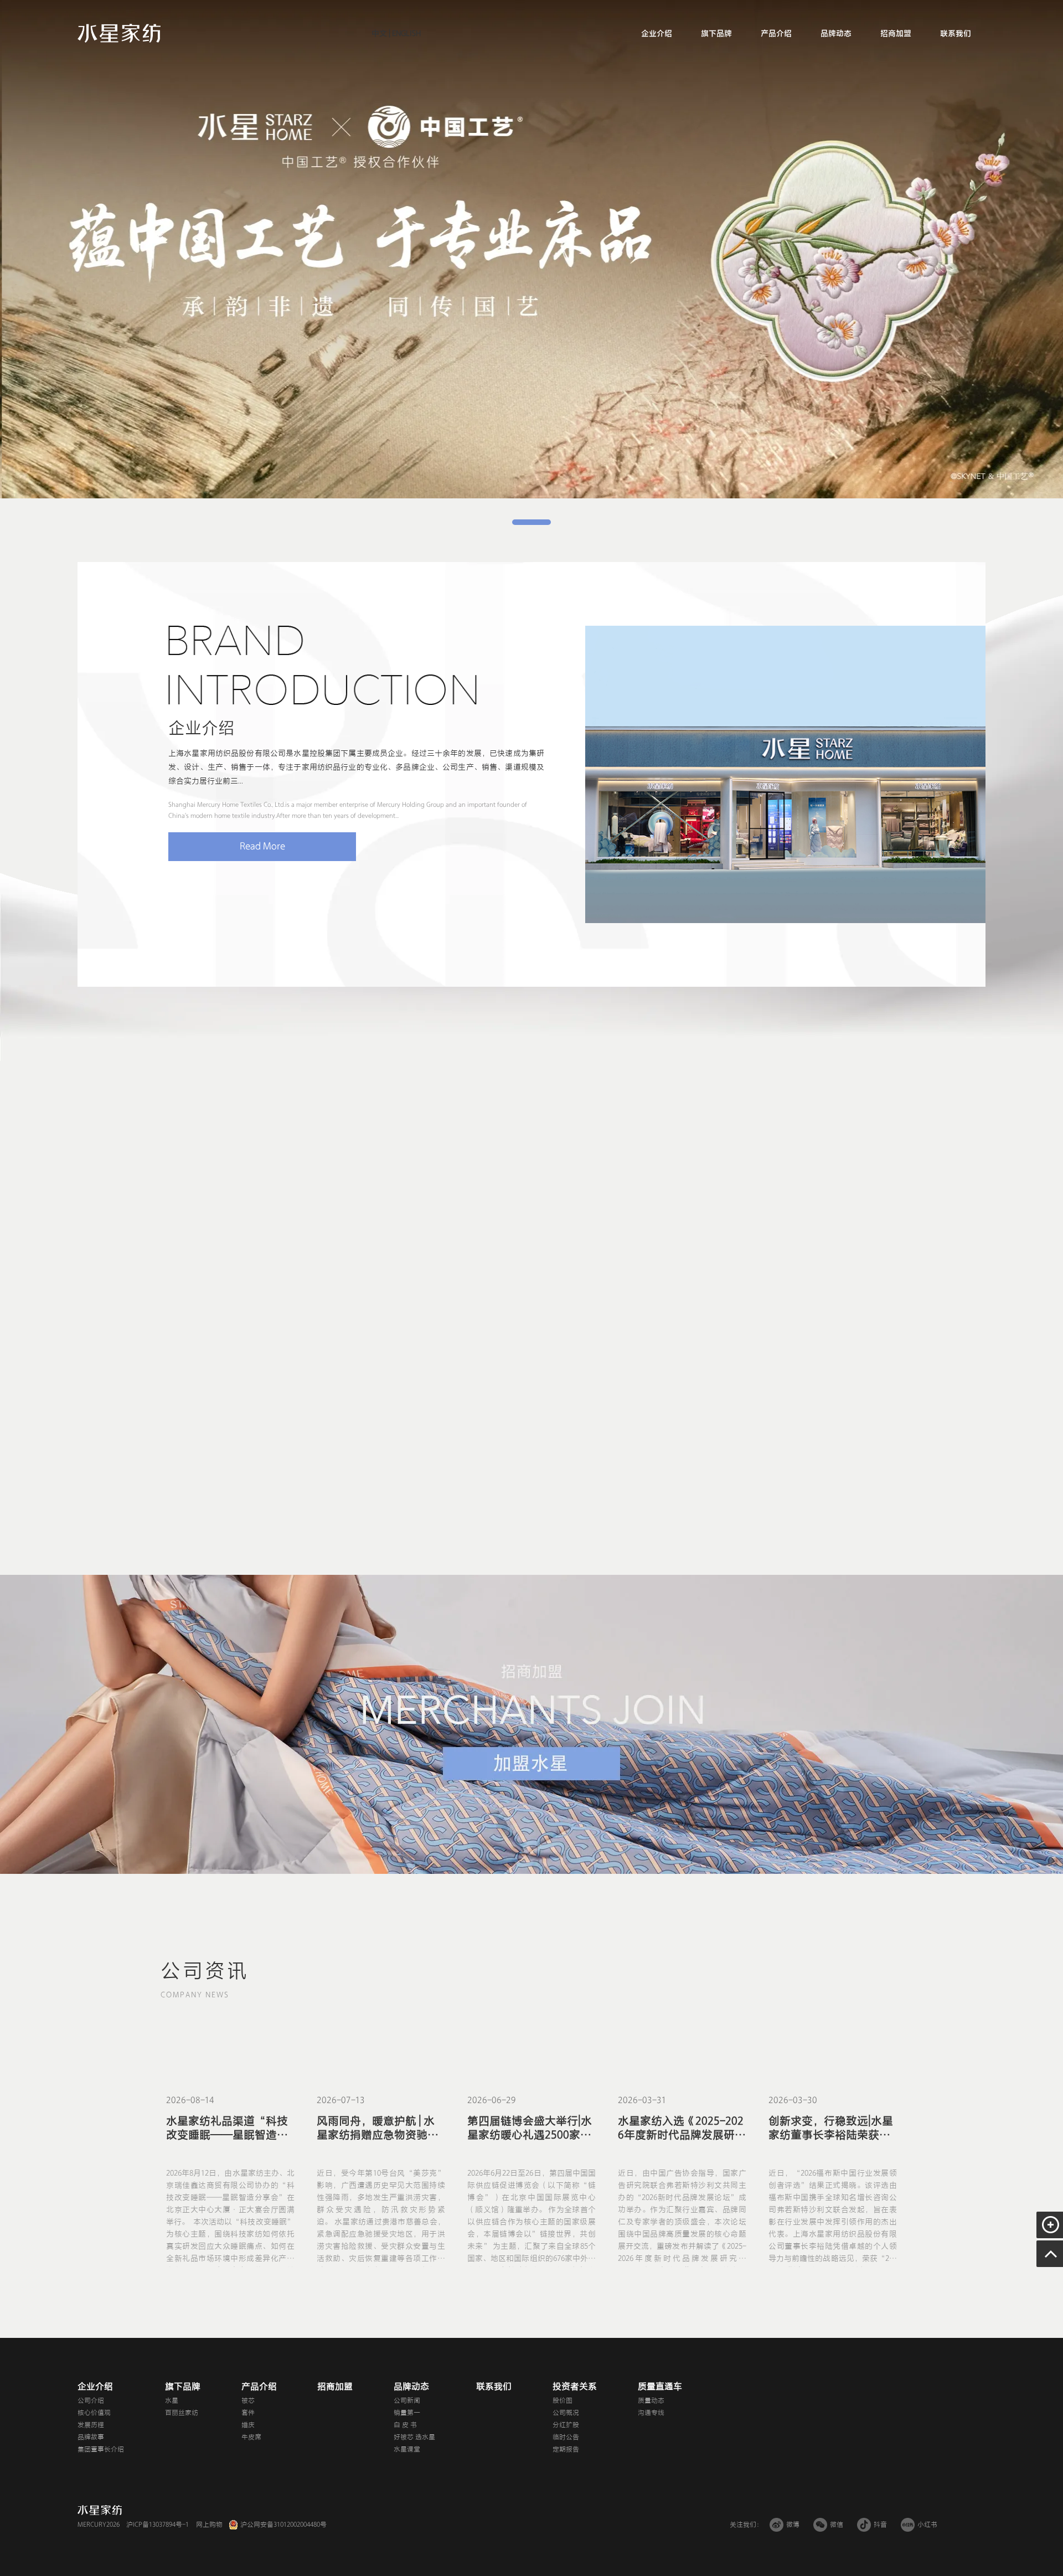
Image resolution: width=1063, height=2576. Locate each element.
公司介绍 (91, 2400)
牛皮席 (251, 2437)
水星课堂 (407, 2449)
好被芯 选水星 (414, 2437)
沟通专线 (651, 2413)
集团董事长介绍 (101, 2449)
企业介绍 (657, 34)
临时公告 (566, 2437)
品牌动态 (836, 34)
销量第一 (407, 2413)
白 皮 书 (405, 2425)
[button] (531, 522)
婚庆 (248, 2425)
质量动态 (651, 2400)
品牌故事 (91, 2437)
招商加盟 (896, 34)
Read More (262, 846)
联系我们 (956, 34)
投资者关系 (575, 2387)
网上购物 (209, 2525)
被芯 (248, 2400)
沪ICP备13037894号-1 (158, 2525)
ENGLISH (406, 34)
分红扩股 (566, 2425)
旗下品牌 (716, 34)
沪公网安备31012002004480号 (283, 2525)
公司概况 (566, 2413)
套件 (248, 2413)
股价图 (563, 2400)
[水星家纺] (119, 33)
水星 (172, 2400)
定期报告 (566, 2449)
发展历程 (91, 2425)
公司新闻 (407, 2400)
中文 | (381, 34)
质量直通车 (660, 2387)
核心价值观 (94, 2413)
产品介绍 (776, 34)
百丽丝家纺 (182, 2413)
